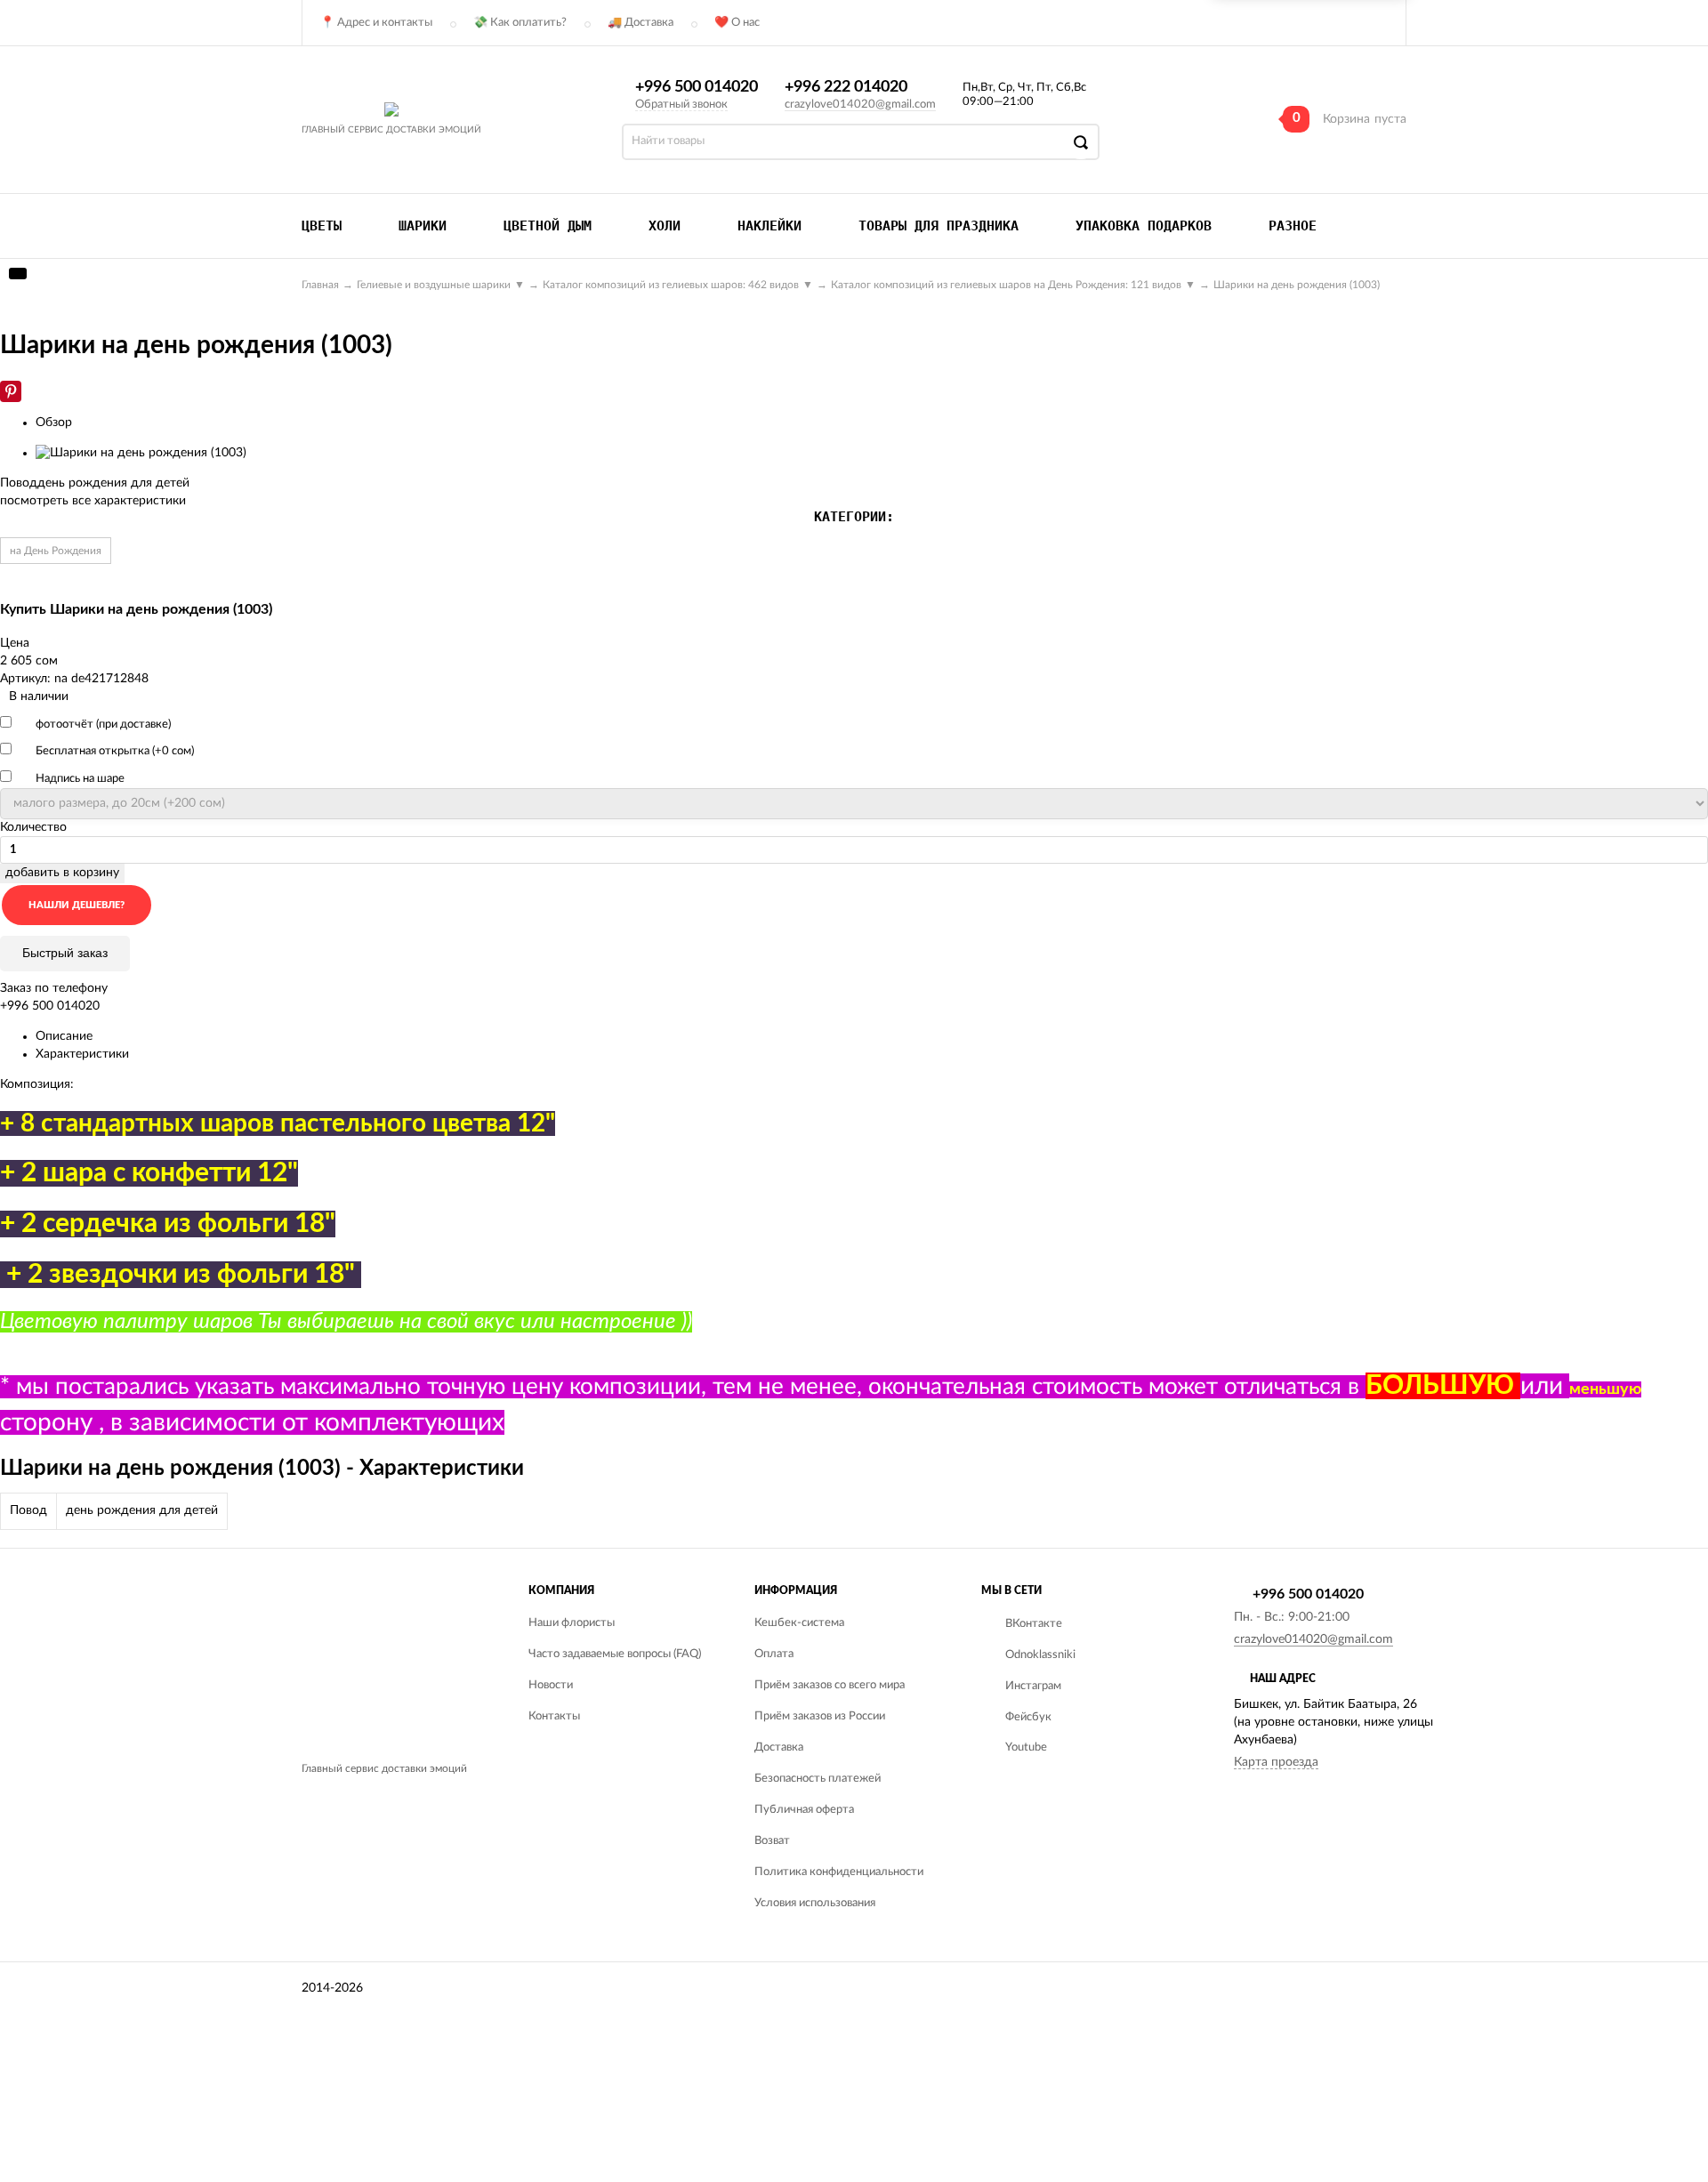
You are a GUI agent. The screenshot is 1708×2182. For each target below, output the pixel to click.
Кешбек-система (799, 1623)
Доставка (779, 1747)
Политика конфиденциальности (839, 1872)
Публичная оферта (804, 1810)
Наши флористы (572, 1623)
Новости (551, 1685)
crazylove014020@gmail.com (860, 105)
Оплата (774, 1654)
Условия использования (815, 1903)
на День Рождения (56, 551)
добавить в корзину (62, 873)
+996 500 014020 (697, 87)
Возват (772, 1841)
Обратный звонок (681, 105)
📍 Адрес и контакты (376, 23)
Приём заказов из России (820, 1716)
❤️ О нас (737, 23)
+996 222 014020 (846, 87)
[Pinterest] (11, 391)
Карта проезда (1276, 1762)
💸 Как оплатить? (520, 23)
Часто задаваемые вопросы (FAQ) (615, 1654)
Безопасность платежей (818, 1779)
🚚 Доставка (640, 23)
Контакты (554, 1716)
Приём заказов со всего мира (830, 1685)
